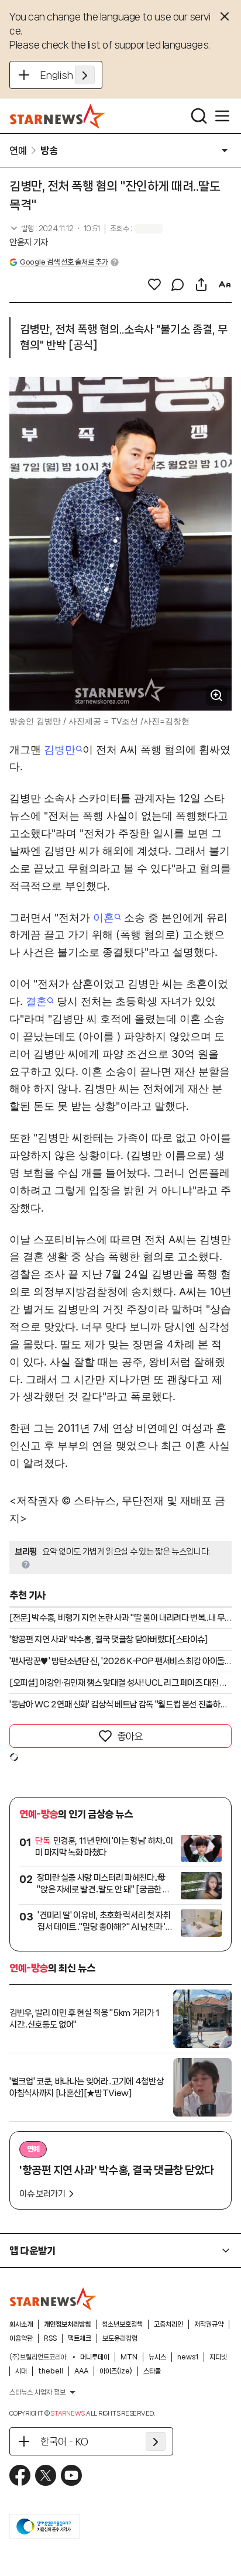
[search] (199, 116)
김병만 (60, 750)
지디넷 (218, 2357)
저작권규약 (209, 2324)
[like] (154, 284)
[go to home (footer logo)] (53, 2299)
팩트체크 (80, 2338)
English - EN (68, 75)
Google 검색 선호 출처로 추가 (64, 262)
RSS (50, 2338)
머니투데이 (95, 2357)
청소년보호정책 (122, 2324)
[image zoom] (216, 695)
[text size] (225, 284)
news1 (188, 2357)
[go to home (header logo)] (58, 116)
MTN (129, 2357)
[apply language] (85, 75)
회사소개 (21, 2324)
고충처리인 (168, 2324)
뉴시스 (157, 2357)
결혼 (36, 1001)
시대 (21, 2371)
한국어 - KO (64, 2441)
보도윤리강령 (120, 2338)
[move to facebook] (20, 2475)
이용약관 (21, 2338)
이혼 (104, 917)
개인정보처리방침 (67, 2324)
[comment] (178, 284)
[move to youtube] (71, 2475)
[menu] (222, 116)
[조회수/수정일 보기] (55, 229)
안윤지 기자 (29, 242)
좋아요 (130, 1736)
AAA (81, 2371)
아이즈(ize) (116, 2371)
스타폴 (152, 2371)
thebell (51, 2371)
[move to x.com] (46, 2475)
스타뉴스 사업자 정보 (37, 2392)
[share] (201, 284)
